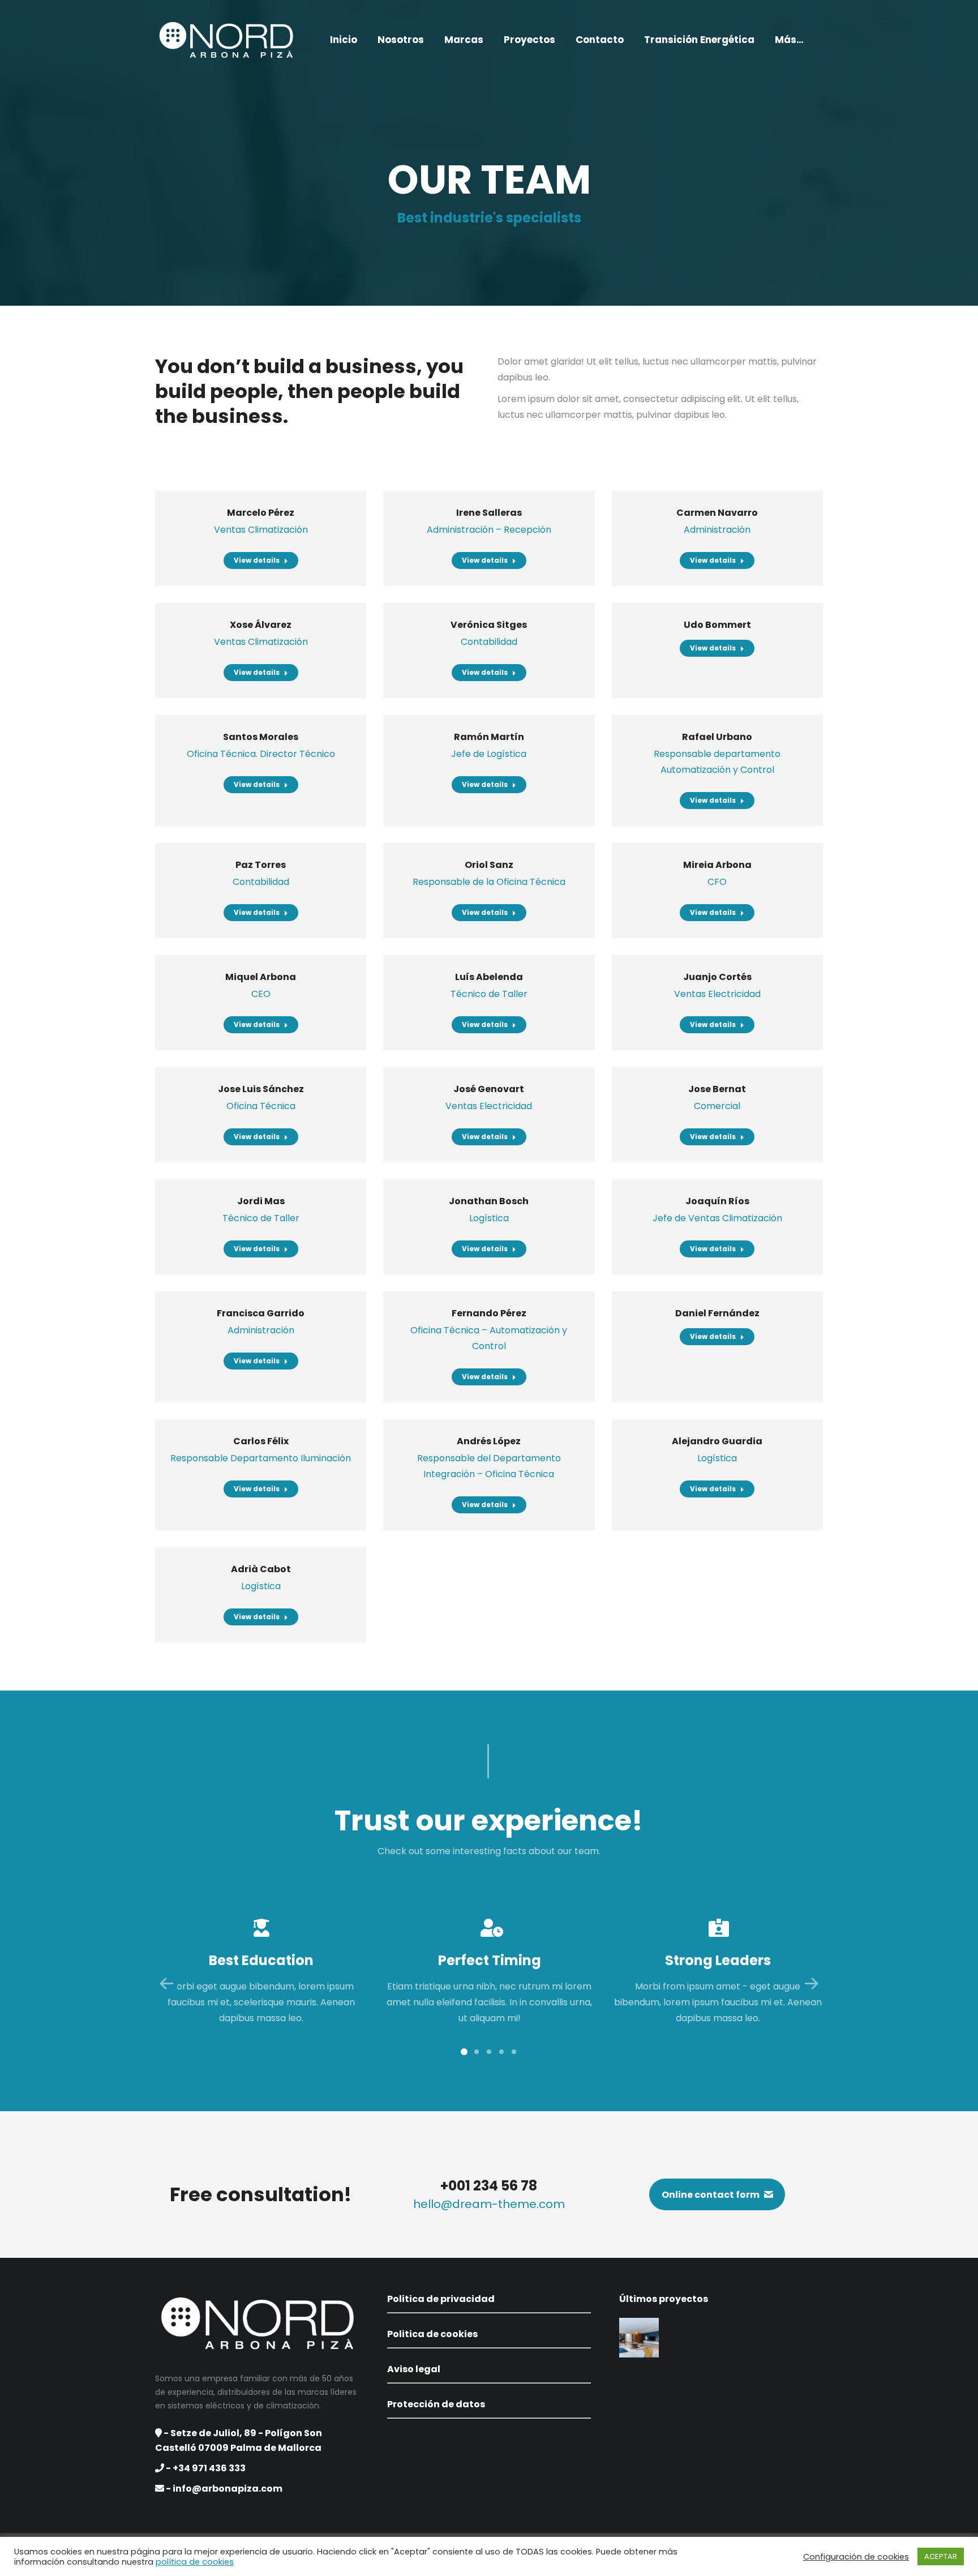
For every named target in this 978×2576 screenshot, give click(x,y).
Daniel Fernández (717, 1313)
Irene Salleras (489, 513)
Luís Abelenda (489, 977)
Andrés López (489, 1441)
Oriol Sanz (489, 865)
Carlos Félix (261, 1441)
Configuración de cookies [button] (856, 2557)
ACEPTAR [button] (941, 2556)
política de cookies (195, 2562)
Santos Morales (261, 737)
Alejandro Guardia (717, 1441)
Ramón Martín (489, 737)
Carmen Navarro (717, 513)
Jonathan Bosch (489, 1201)
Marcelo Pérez (261, 513)
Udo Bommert (717, 625)
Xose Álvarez (261, 625)
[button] (464, 2052)
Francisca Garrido (261, 1313)
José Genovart (489, 1089)
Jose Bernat (717, 1089)
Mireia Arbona (717, 865)
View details (257, 560)
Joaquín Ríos (717, 1201)
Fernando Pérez (489, 1313)
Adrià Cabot (261, 1569)
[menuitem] (344, 40)
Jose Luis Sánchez (261, 1089)
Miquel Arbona (261, 977)
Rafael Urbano (717, 737)
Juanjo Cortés (717, 977)
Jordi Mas (261, 1201)
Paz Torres (261, 865)
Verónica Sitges (489, 625)
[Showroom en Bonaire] (640, 2338)
